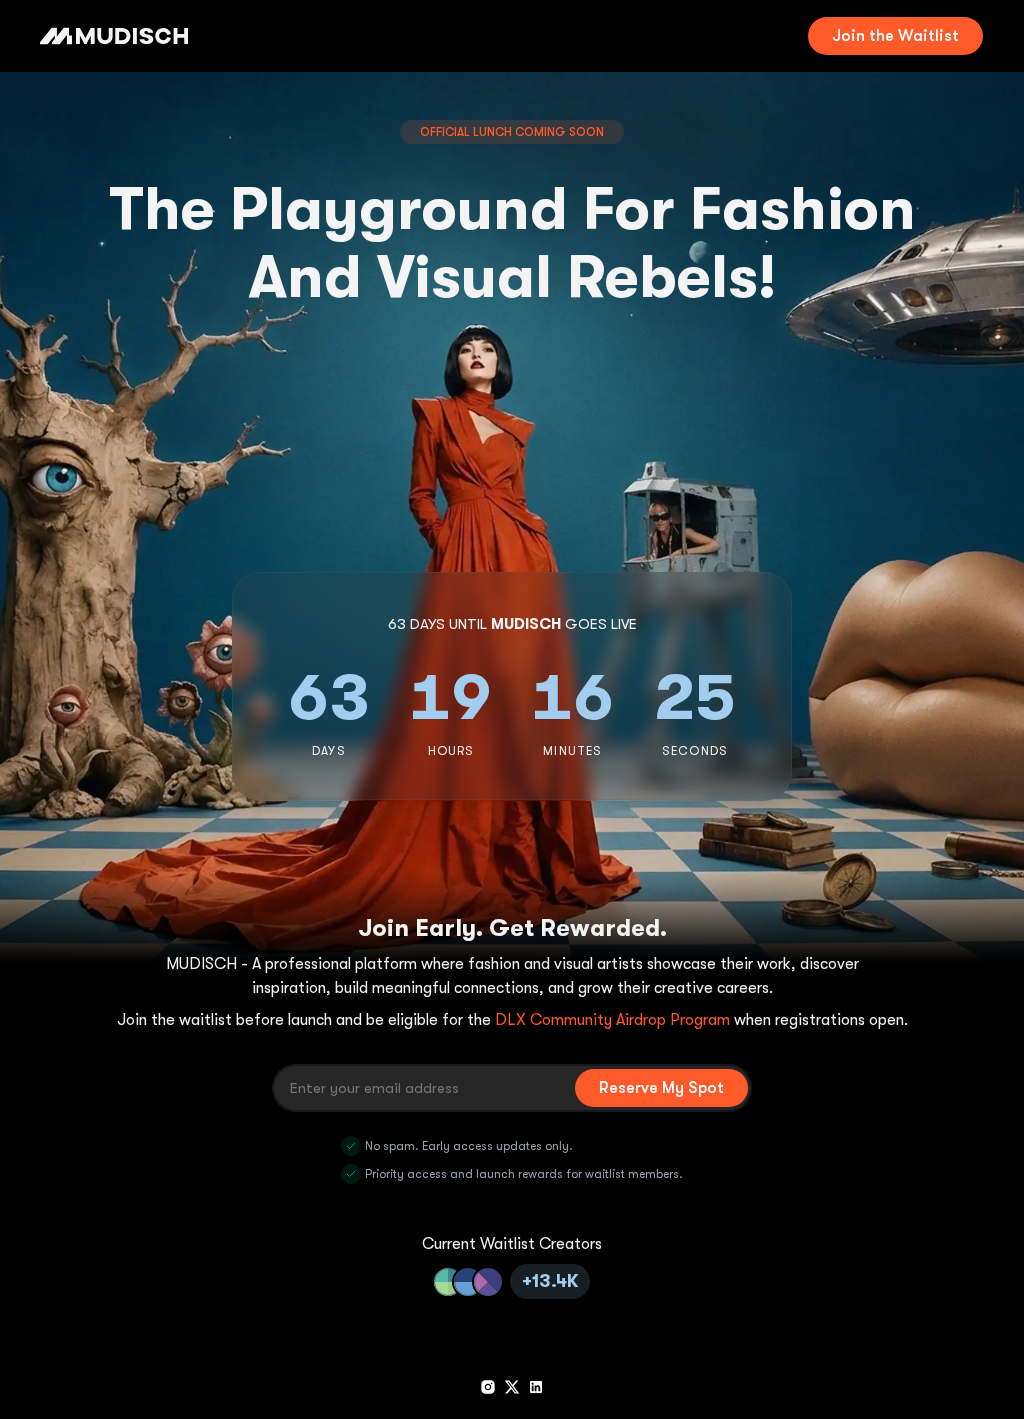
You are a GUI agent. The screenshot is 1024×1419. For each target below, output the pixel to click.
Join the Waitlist (895, 36)
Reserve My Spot (661, 1088)
